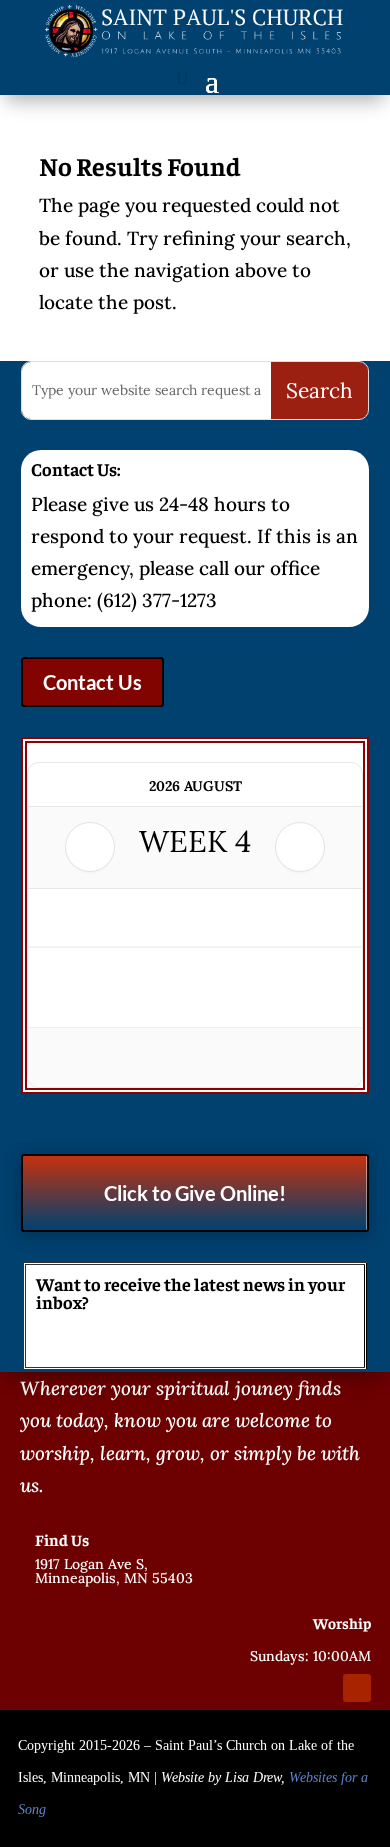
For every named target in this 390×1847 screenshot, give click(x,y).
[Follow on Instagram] (321, 1688)
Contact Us (92, 682)
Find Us (62, 1539)
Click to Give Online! (195, 1193)
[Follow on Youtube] (357, 1688)
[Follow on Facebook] (285, 1688)
